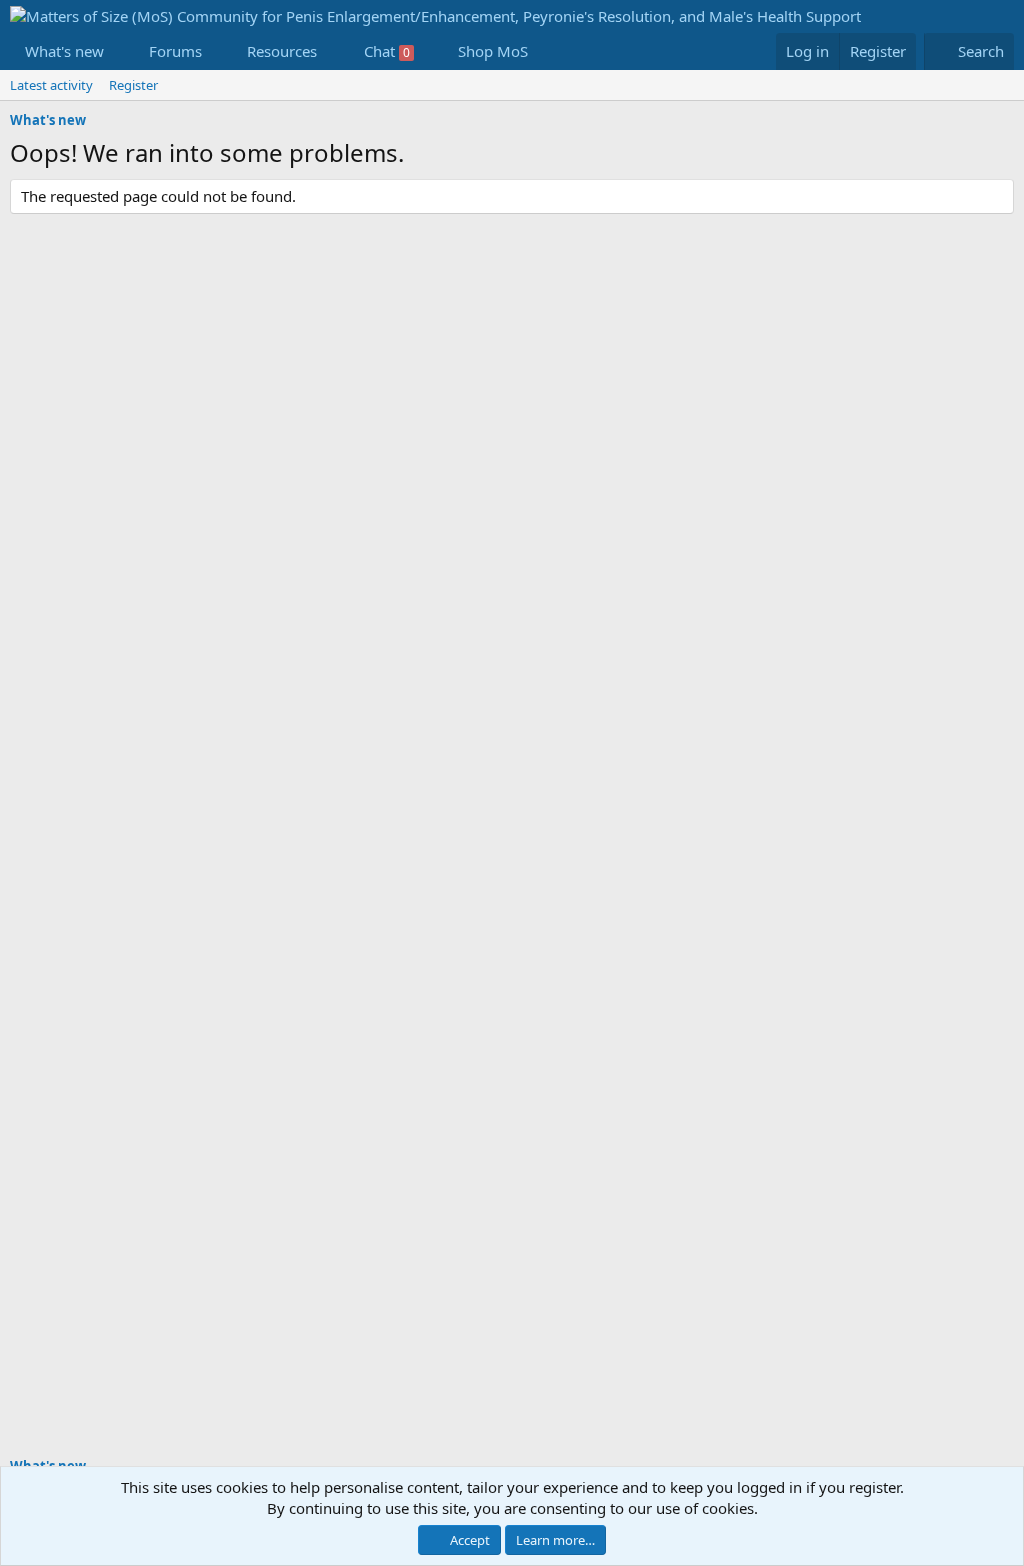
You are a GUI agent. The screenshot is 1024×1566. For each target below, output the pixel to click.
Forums (175, 51)
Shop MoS (493, 51)
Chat (387, 51)
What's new (64, 51)
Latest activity (51, 85)
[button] (120, 51)
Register (133, 85)
